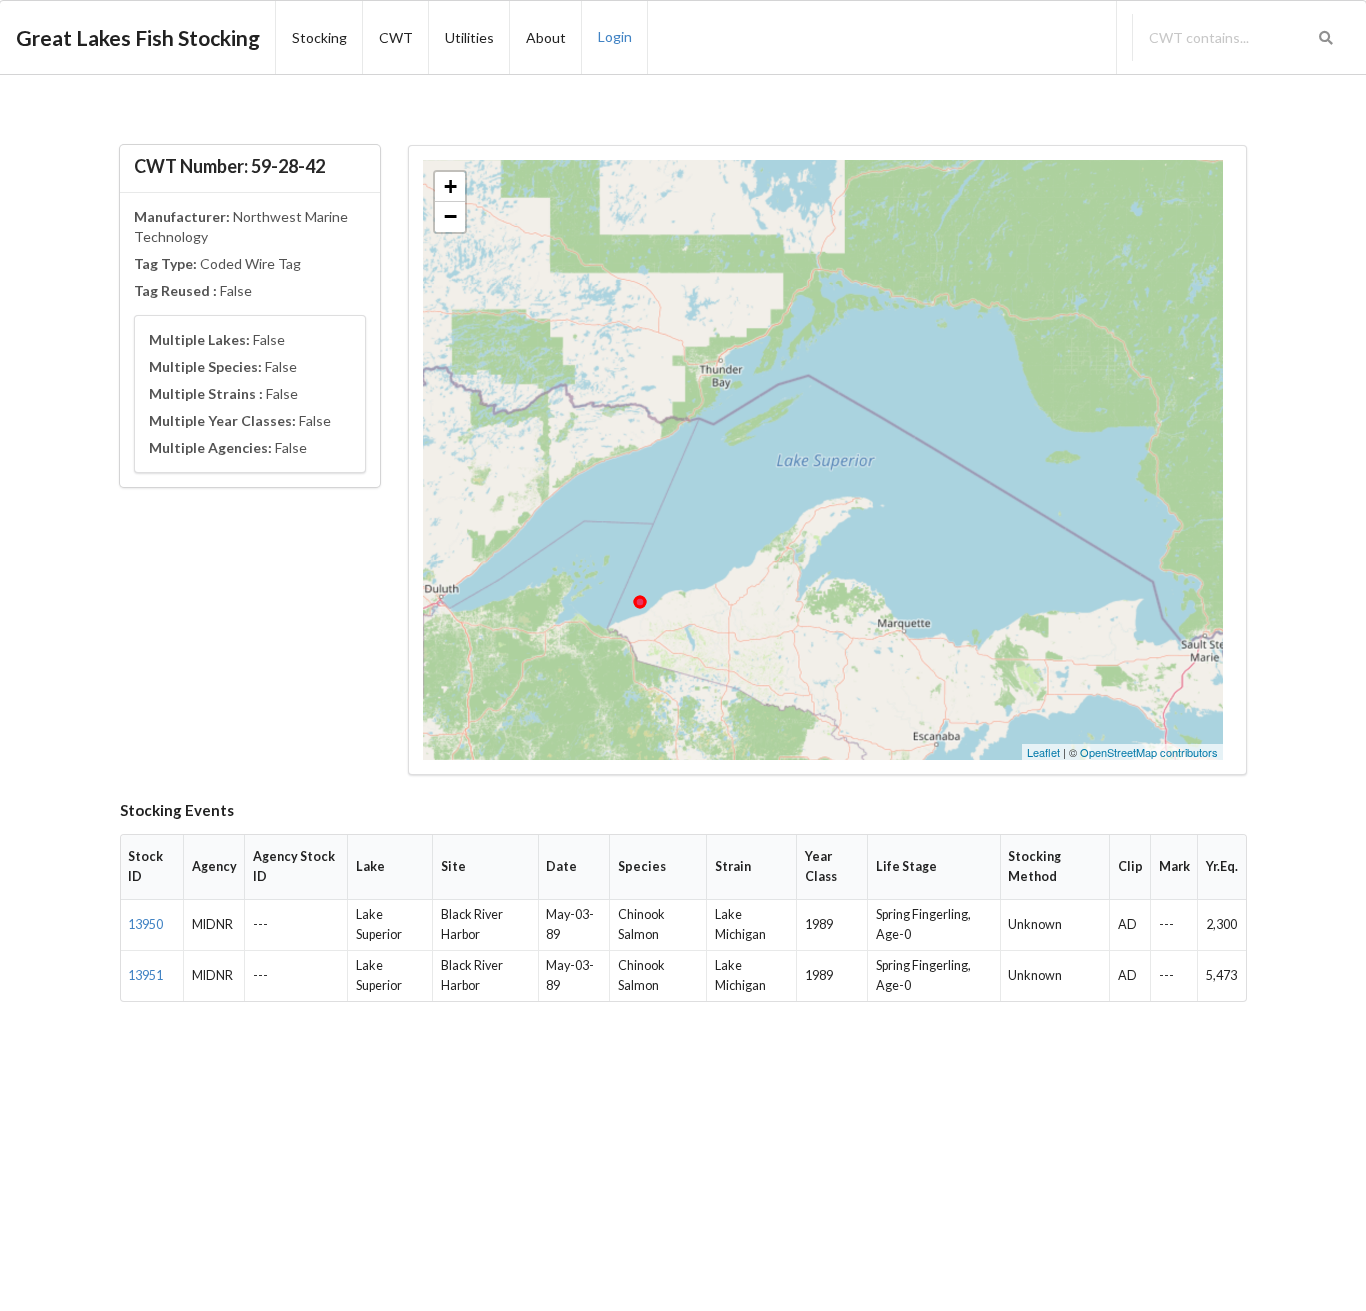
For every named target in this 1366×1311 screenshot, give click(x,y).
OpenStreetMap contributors (1149, 752)
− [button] (450, 216)
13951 (145, 975)
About (546, 37)
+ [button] (450, 186)
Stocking (319, 37)
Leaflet (1043, 752)
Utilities (469, 37)
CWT (396, 37)
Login (615, 36)
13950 (145, 924)
